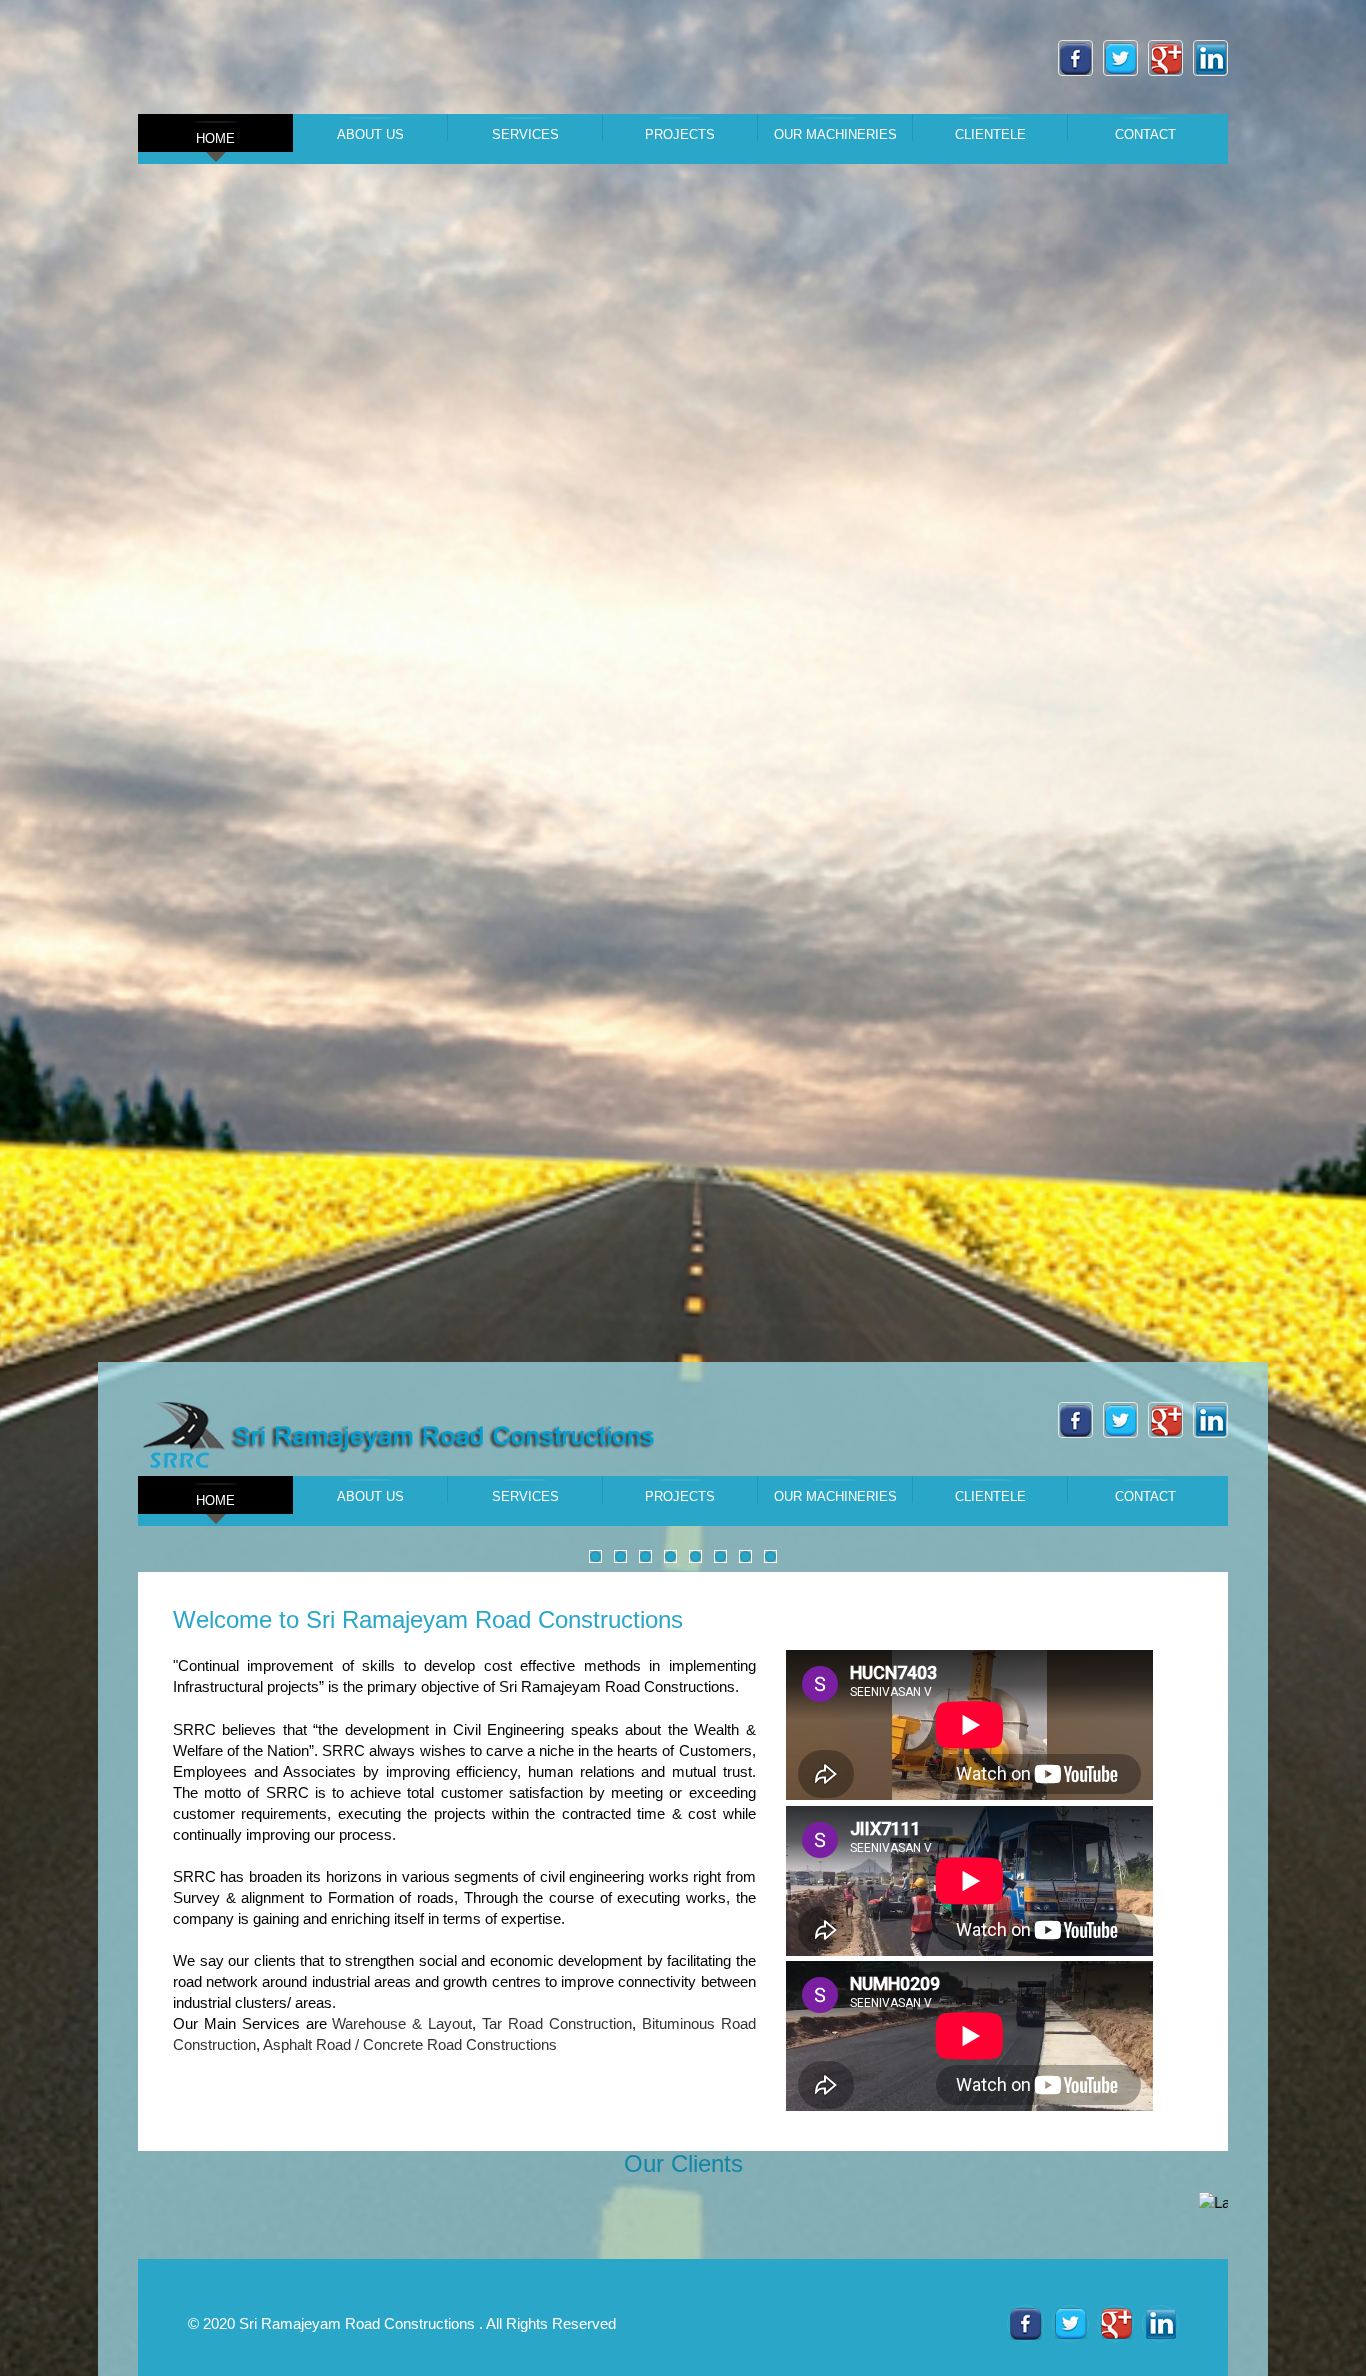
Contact (1145, 134)
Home (215, 138)
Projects (680, 134)
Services (525, 134)
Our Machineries (835, 134)
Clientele (990, 134)
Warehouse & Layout (402, 2023)
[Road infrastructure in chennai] (1025, 2323)
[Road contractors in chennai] (403, 1435)
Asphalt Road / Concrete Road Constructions (410, 2044)
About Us (370, 134)
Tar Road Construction (557, 2023)
